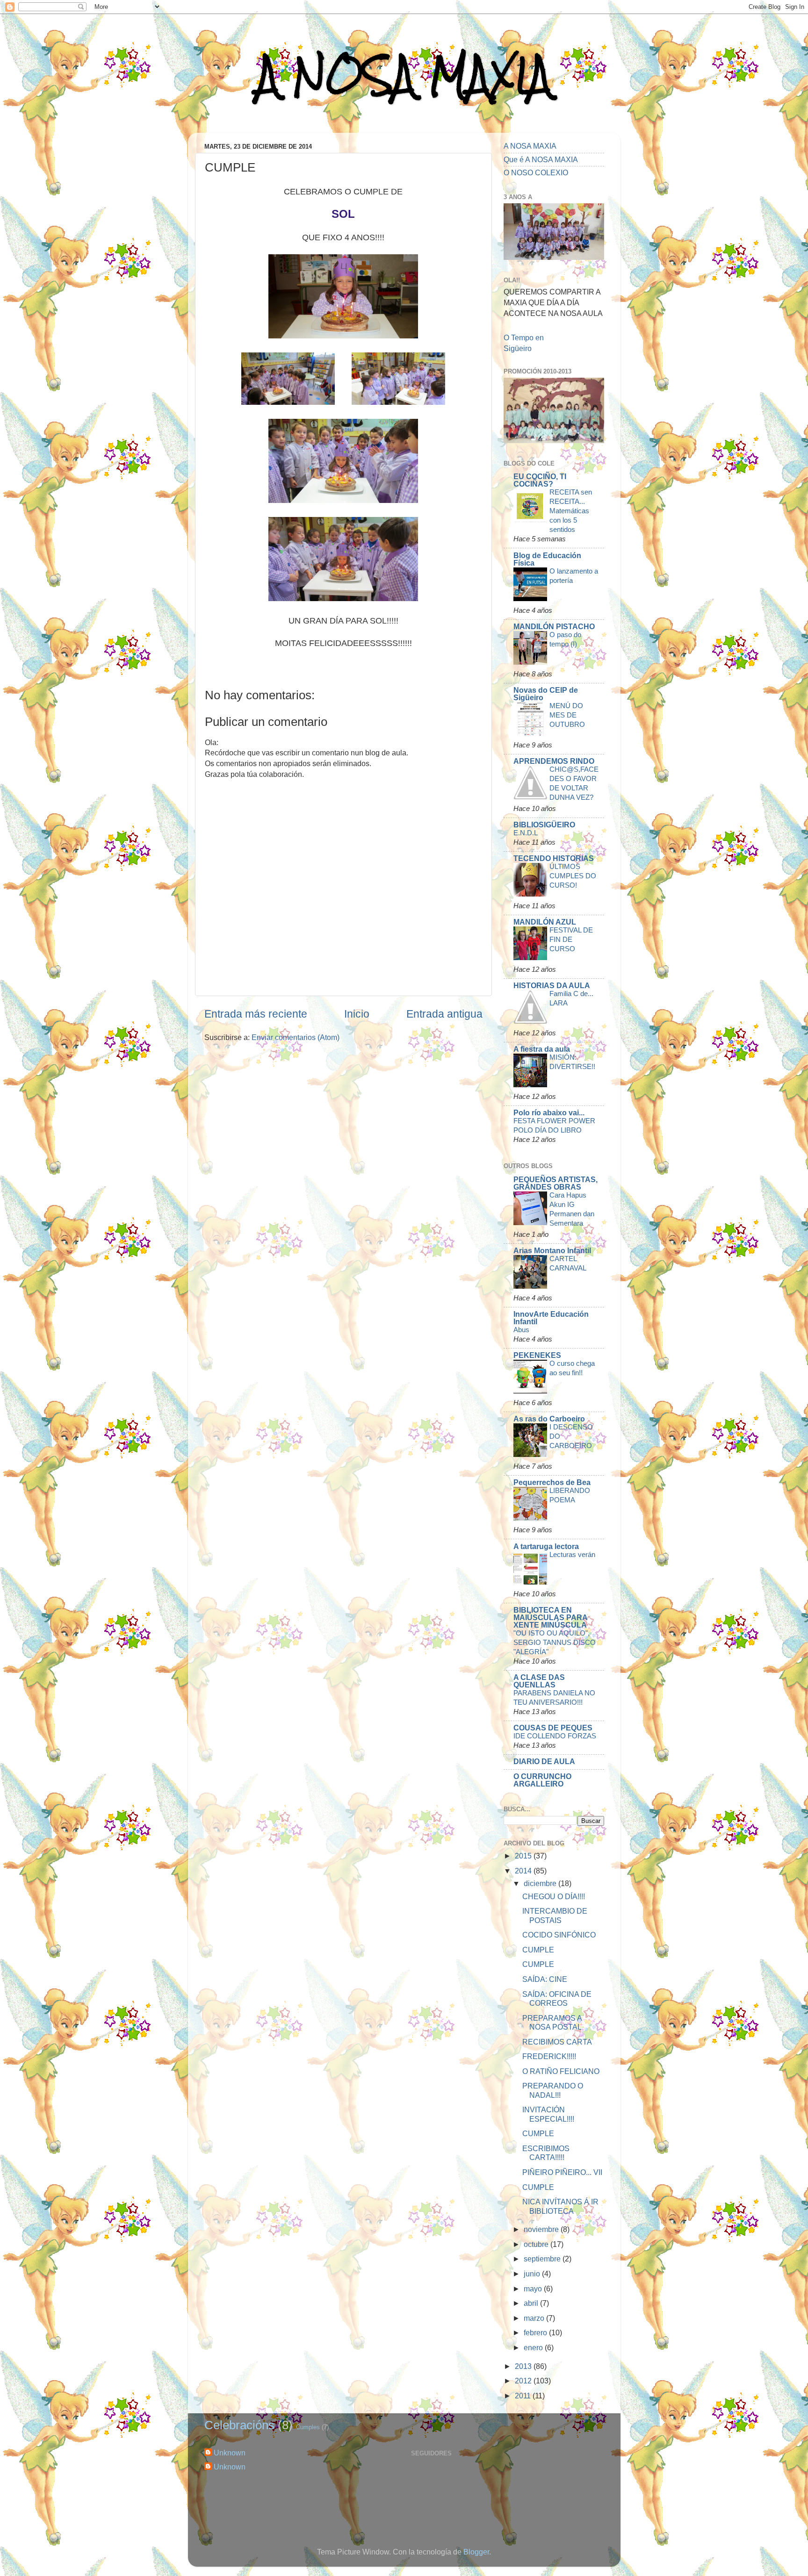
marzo (535, 2318)
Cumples (308, 2427)
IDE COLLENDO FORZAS (555, 1736)
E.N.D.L (526, 833)
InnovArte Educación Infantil (551, 1318)
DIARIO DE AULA (544, 1761)
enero (534, 2347)
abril (532, 2303)
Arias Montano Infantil (552, 1250)
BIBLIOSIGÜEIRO (544, 825)
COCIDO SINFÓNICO (559, 1935)
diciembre (541, 1883)
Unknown (230, 2453)
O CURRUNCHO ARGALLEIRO (542, 1780)
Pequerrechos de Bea (552, 1482)
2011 (524, 2396)
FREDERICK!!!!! (549, 2056)
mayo (534, 2289)
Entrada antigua (444, 1014)
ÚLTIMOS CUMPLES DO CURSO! (573, 876)
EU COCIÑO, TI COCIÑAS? (540, 480)
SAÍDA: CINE (545, 1979)
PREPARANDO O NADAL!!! (553, 2090)
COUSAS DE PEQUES (553, 1728)
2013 (524, 2366)
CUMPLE (538, 1950)
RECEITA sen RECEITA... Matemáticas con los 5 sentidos (571, 511)
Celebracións (239, 2425)
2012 (524, 2381)
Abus (521, 1330)
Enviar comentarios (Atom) (296, 1037)
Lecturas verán (572, 1554)
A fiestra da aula (542, 1049)
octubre (537, 2244)
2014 (524, 1871)
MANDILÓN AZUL (545, 922)
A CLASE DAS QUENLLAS (539, 1681)
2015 (524, 1856)
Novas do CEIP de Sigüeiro (546, 694)
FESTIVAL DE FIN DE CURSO (571, 939)
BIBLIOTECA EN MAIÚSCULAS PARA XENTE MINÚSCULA (550, 1617)
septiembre (543, 2259)
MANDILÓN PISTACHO (554, 626)
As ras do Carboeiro (549, 1419)
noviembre (542, 2229)
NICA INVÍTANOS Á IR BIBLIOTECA (560, 2206)
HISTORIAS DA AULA (552, 985)
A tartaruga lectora (546, 1546)
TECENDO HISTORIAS (554, 858)
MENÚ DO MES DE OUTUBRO (567, 715)
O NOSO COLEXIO (536, 172)
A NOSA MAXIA (404, 75)
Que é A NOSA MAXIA (541, 159)
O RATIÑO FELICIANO (561, 2071)
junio (533, 2274)
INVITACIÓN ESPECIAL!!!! (548, 2114)
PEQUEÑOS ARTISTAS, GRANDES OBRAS (555, 1183)
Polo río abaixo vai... (549, 1112)
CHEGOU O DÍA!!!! (554, 1896)
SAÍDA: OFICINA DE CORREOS (557, 1998)
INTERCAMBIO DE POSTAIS (555, 1915)
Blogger (476, 2552)
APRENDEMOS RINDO (554, 761)
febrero (536, 2332)
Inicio (357, 1014)
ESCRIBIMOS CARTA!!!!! (546, 2153)
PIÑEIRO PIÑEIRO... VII (562, 2172)
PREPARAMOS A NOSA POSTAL (552, 2022)
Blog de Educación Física (547, 559)
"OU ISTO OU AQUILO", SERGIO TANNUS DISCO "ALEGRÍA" (555, 1642)
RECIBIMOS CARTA (557, 2042)
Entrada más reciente (256, 1014)
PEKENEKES (537, 1355)
